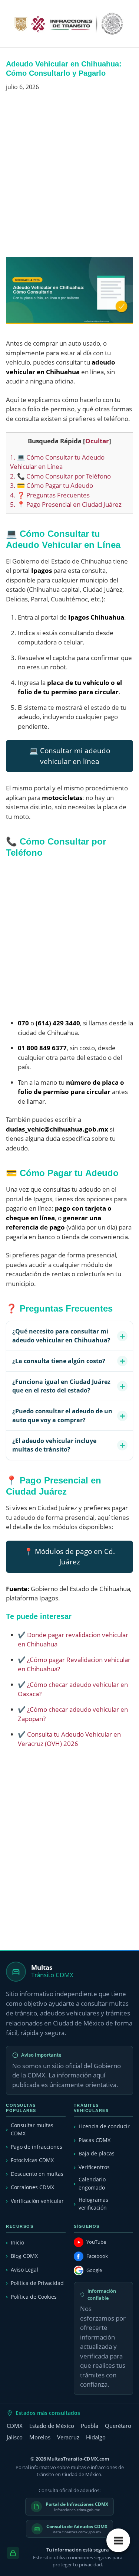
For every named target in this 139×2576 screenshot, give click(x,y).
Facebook (97, 2256)
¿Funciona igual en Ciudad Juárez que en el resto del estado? (61, 1386)
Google (94, 2270)
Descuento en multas (37, 2174)
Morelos (40, 2437)
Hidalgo (96, 2437)
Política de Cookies (34, 2297)
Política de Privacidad (37, 2283)
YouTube (96, 2242)
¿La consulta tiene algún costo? (59, 1361)
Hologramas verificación (93, 2204)
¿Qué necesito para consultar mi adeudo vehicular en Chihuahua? (61, 1336)
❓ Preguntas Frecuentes (50, 495)
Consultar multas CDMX (32, 2129)
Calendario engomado (92, 2183)
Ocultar (97, 441)
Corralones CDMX (32, 2187)
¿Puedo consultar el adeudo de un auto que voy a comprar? (62, 1415)
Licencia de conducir (104, 2126)
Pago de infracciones (37, 2147)
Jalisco (15, 2437)
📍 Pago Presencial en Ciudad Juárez (66, 504)
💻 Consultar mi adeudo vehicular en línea (70, 756)
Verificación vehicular (37, 2201)
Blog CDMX (24, 2256)
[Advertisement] (69, 177)
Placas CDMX (95, 2140)
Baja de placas (97, 2153)
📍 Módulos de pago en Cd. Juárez (69, 1557)
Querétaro (118, 2426)
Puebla (90, 2426)
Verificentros (94, 2167)
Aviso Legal (24, 2270)
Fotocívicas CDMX (32, 2160)
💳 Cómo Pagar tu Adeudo (52, 485)
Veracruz (68, 2437)
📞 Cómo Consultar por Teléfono (60, 476)
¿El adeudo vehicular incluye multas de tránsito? (54, 1445)
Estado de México (52, 2426)
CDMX (15, 2426)
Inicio (17, 2242)
